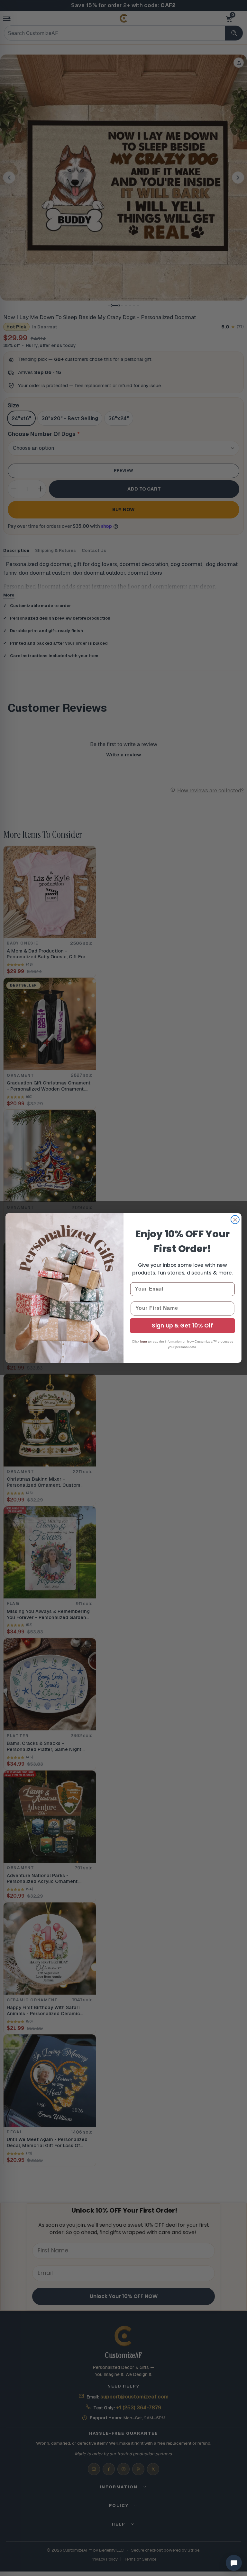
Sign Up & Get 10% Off (182, 1326)
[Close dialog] (235, 1220)
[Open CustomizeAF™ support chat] (234, 2563)
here (144, 1341)
